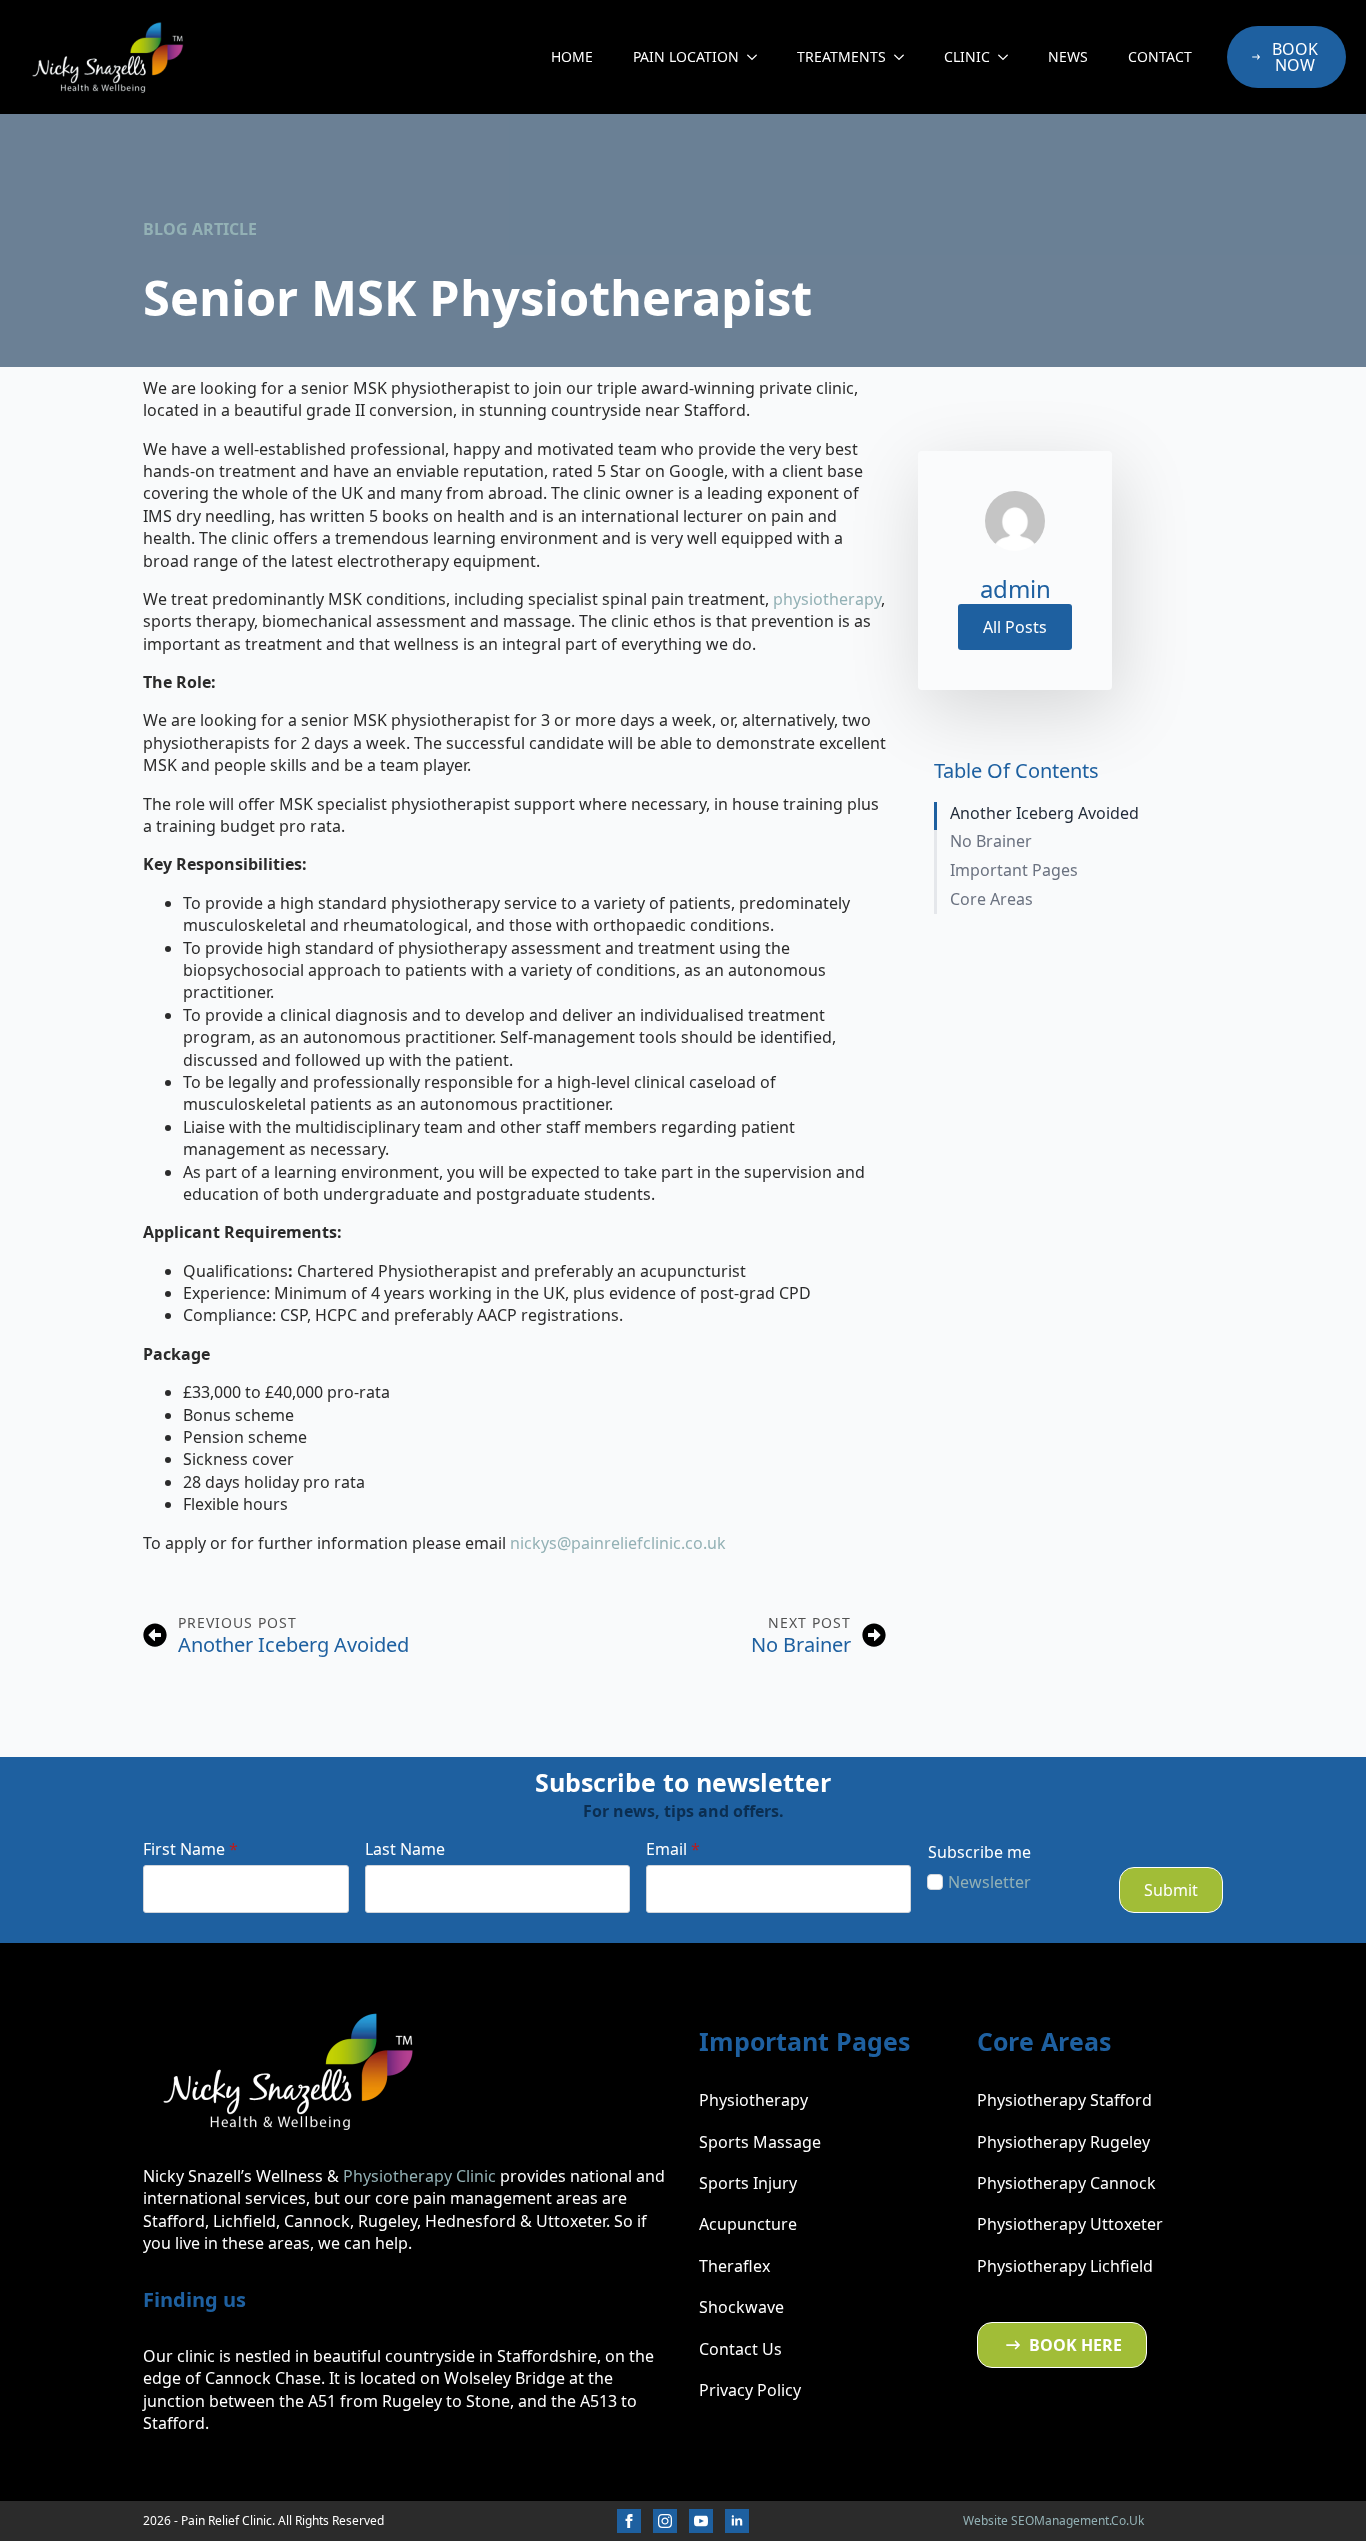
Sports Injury (748, 2183)
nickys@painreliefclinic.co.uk (618, 1543)
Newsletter (989, 1882)
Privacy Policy (750, 2390)
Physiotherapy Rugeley (1063, 2142)
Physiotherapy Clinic (419, 2176)
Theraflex (734, 2266)
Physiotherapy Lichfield (1065, 2266)
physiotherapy (827, 599)
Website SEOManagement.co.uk (1053, 2520)
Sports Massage (760, 2142)
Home (572, 56)
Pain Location (686, 56)
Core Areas (991, 899)
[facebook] (629, 2521)
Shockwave (741, 2307)
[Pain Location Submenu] (758, 57)
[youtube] (701, 2521)
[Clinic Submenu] (1009, 57)
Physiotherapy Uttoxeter (1070, 2224)
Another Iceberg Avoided (1044, 813)
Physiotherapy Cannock (1066, 2183)
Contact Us (740, 2349)
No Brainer (991, 841)
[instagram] (665, 2521)
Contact (1160, 56)
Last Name (405, 1849)
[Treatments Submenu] (905, 57)
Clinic (967, 56)
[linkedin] (737, 2521)
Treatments (841, 56)
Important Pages (1014, 870)
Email (673, 1849)
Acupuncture (748, 2224)
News (1068, 56)
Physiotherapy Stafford (1064, 2100)
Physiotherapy (753, 2100)
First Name (190, 1849)
